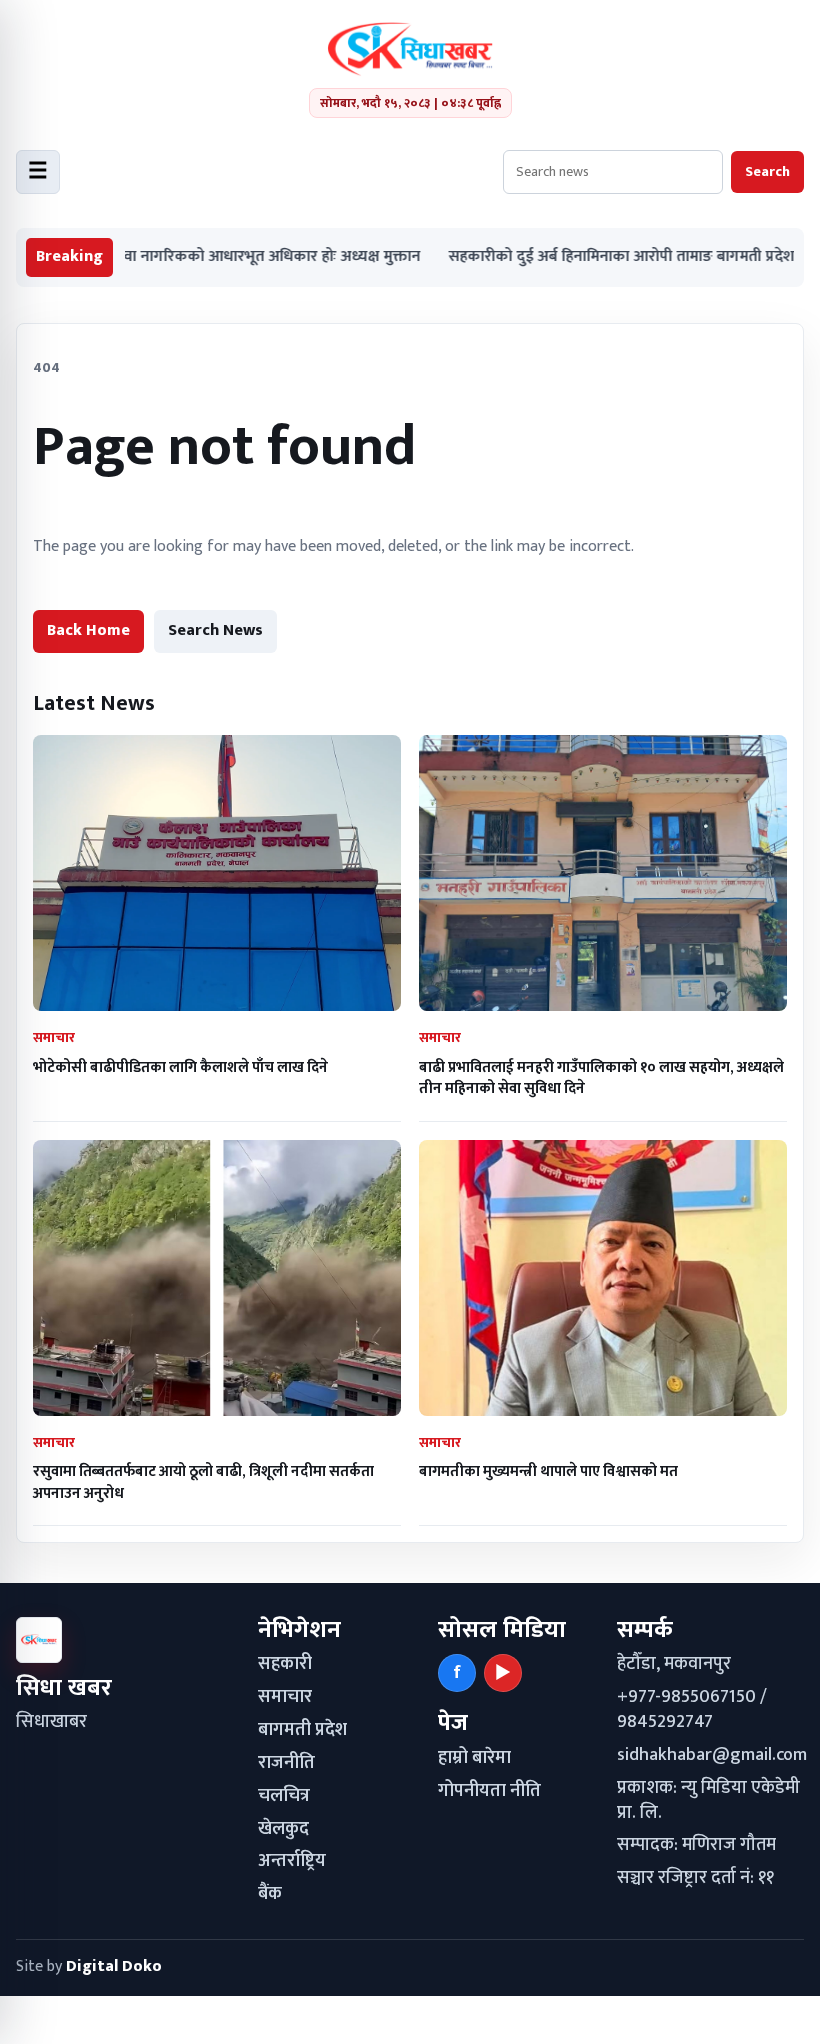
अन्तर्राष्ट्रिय (292, 1861)
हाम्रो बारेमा (474, 1758)
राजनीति (286, 1763)
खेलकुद (283, 1829)
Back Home (88, 630)
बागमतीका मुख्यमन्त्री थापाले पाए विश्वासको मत (548, 1471)
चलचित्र (284, 1796)
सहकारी (285, 1664)
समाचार (285, 1697)
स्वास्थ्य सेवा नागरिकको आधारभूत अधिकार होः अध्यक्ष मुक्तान (187, 257)
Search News (215, 630)
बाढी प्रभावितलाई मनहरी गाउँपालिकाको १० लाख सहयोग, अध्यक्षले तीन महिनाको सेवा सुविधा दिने (601, 1078)
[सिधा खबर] (410, 49)
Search (767, 171)
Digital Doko (114, 1966)
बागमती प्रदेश (302, 1730)
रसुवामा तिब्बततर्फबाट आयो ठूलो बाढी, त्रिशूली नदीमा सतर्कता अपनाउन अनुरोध (203, 1482)
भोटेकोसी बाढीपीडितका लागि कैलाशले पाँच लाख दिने (180, 1067)
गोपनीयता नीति (489, 1791)
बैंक (270, 1894)
